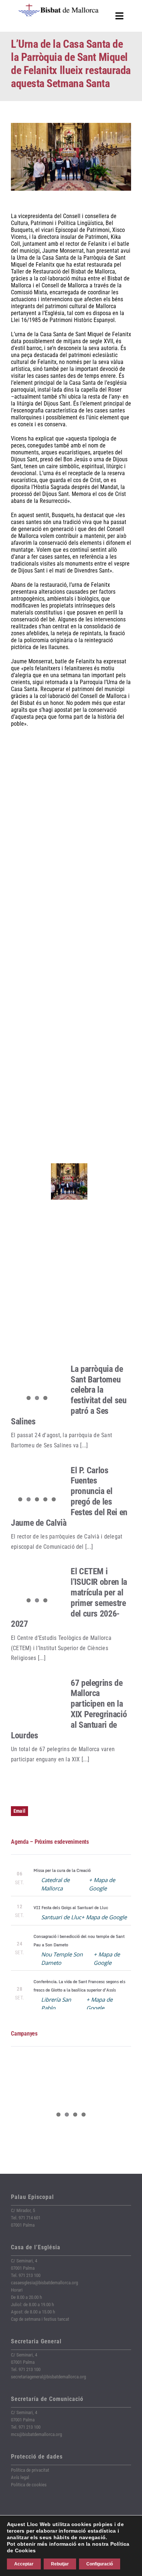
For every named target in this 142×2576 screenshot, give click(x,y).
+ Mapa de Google (104, 1917)
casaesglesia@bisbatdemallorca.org (44, 2283)
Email (19, 1811)
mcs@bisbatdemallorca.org (36, 2434)
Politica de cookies (29, 2485)
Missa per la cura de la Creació (62, 1870)
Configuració (100, 2564)
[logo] (59, 6)
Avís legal (20, 2477)
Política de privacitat (30, 2470)
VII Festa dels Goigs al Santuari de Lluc (71, 1908)
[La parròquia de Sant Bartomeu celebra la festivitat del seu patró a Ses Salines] (37, 1385)
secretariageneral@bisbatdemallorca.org (48, 2377)
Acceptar (24, 2564)
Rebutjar (60, 2564)
